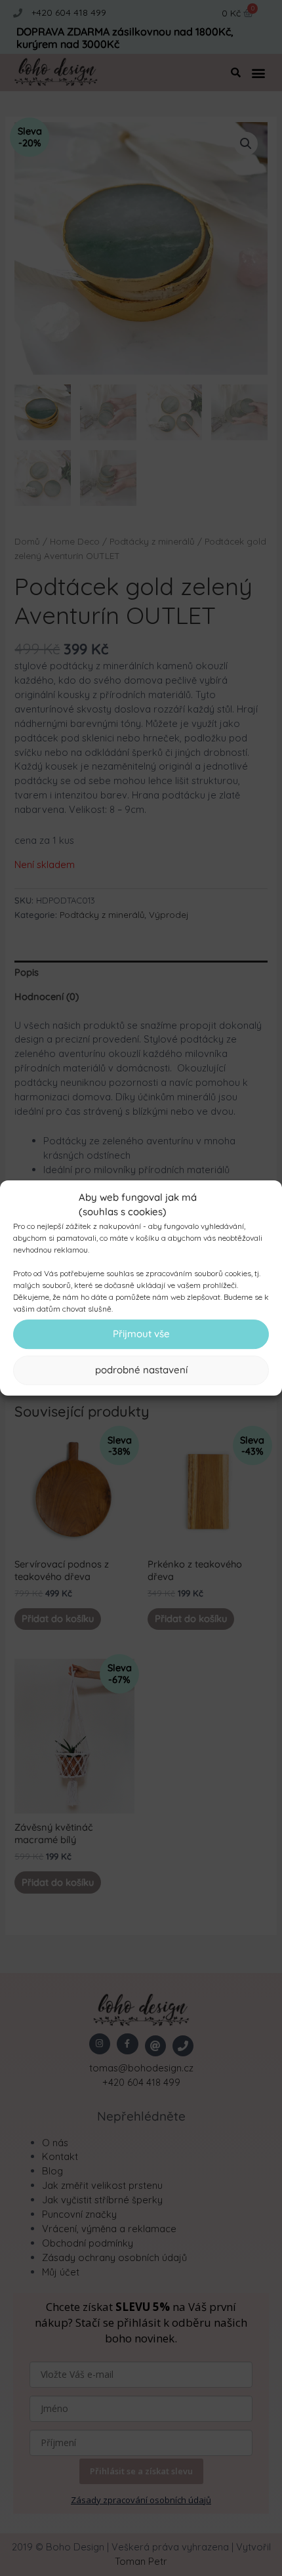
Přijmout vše (141, 1334)
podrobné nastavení (141, 1370)
